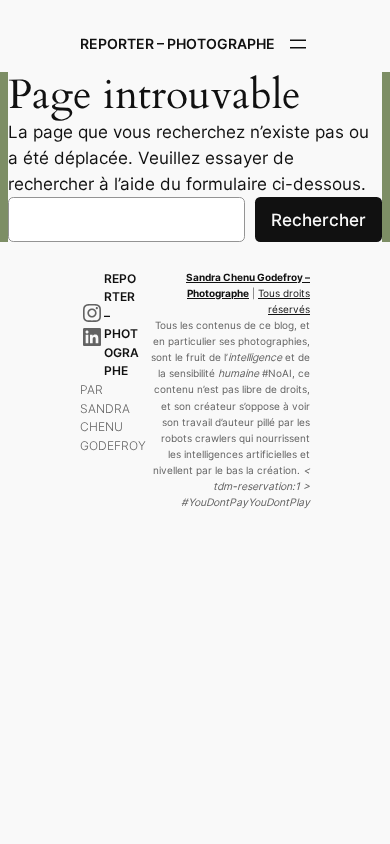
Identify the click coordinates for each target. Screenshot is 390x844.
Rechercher (318, 220)
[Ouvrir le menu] (298, 44)
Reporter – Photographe (177, 43)
